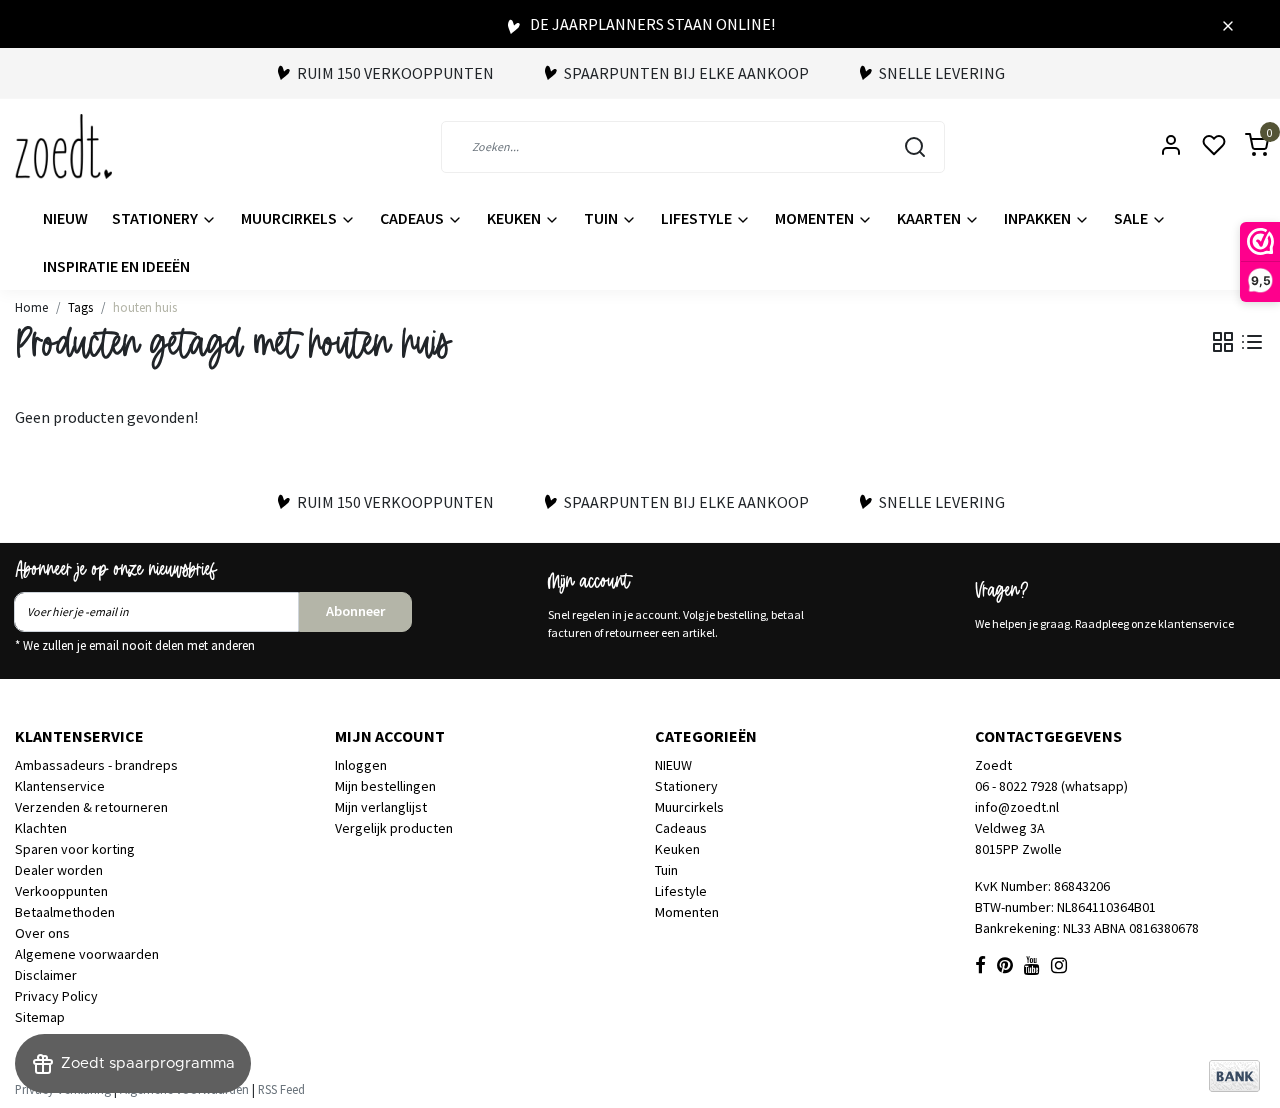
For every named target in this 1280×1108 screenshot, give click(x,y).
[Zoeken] (915, 147)
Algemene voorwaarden (87, 954)
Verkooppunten (61, 891)
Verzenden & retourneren (91, 807)
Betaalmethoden (65, 912)
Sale (1132, 218)
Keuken (515, 218)
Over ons (42, 933)
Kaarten (930, 218)
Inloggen (361, 765)
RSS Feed (281, 1089)
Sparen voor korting (75, 849)
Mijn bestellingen (385, 786)
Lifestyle (698, 218)
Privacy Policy (56, 996)
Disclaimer (46, 975)
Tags (80, 307)
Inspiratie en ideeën (116, 266)
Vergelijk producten (394, 828)
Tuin (602, 218)
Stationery (156, 218)
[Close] (1228, 24)
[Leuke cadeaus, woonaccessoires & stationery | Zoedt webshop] (63, 146)
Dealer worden (59, 870)
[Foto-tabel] (1223, 342)
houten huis (145, 307)
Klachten (41, 828)
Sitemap (40, 1017)
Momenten (816, 218)
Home (31, 307)
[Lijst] (1252, 342)
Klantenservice (60, 786)
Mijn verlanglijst (381, 807)
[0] (1245, 146)
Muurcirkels (290, 218)
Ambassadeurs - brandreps (96, 765)
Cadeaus (413, 218)
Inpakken (1039, 218)
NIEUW (65, 218)
